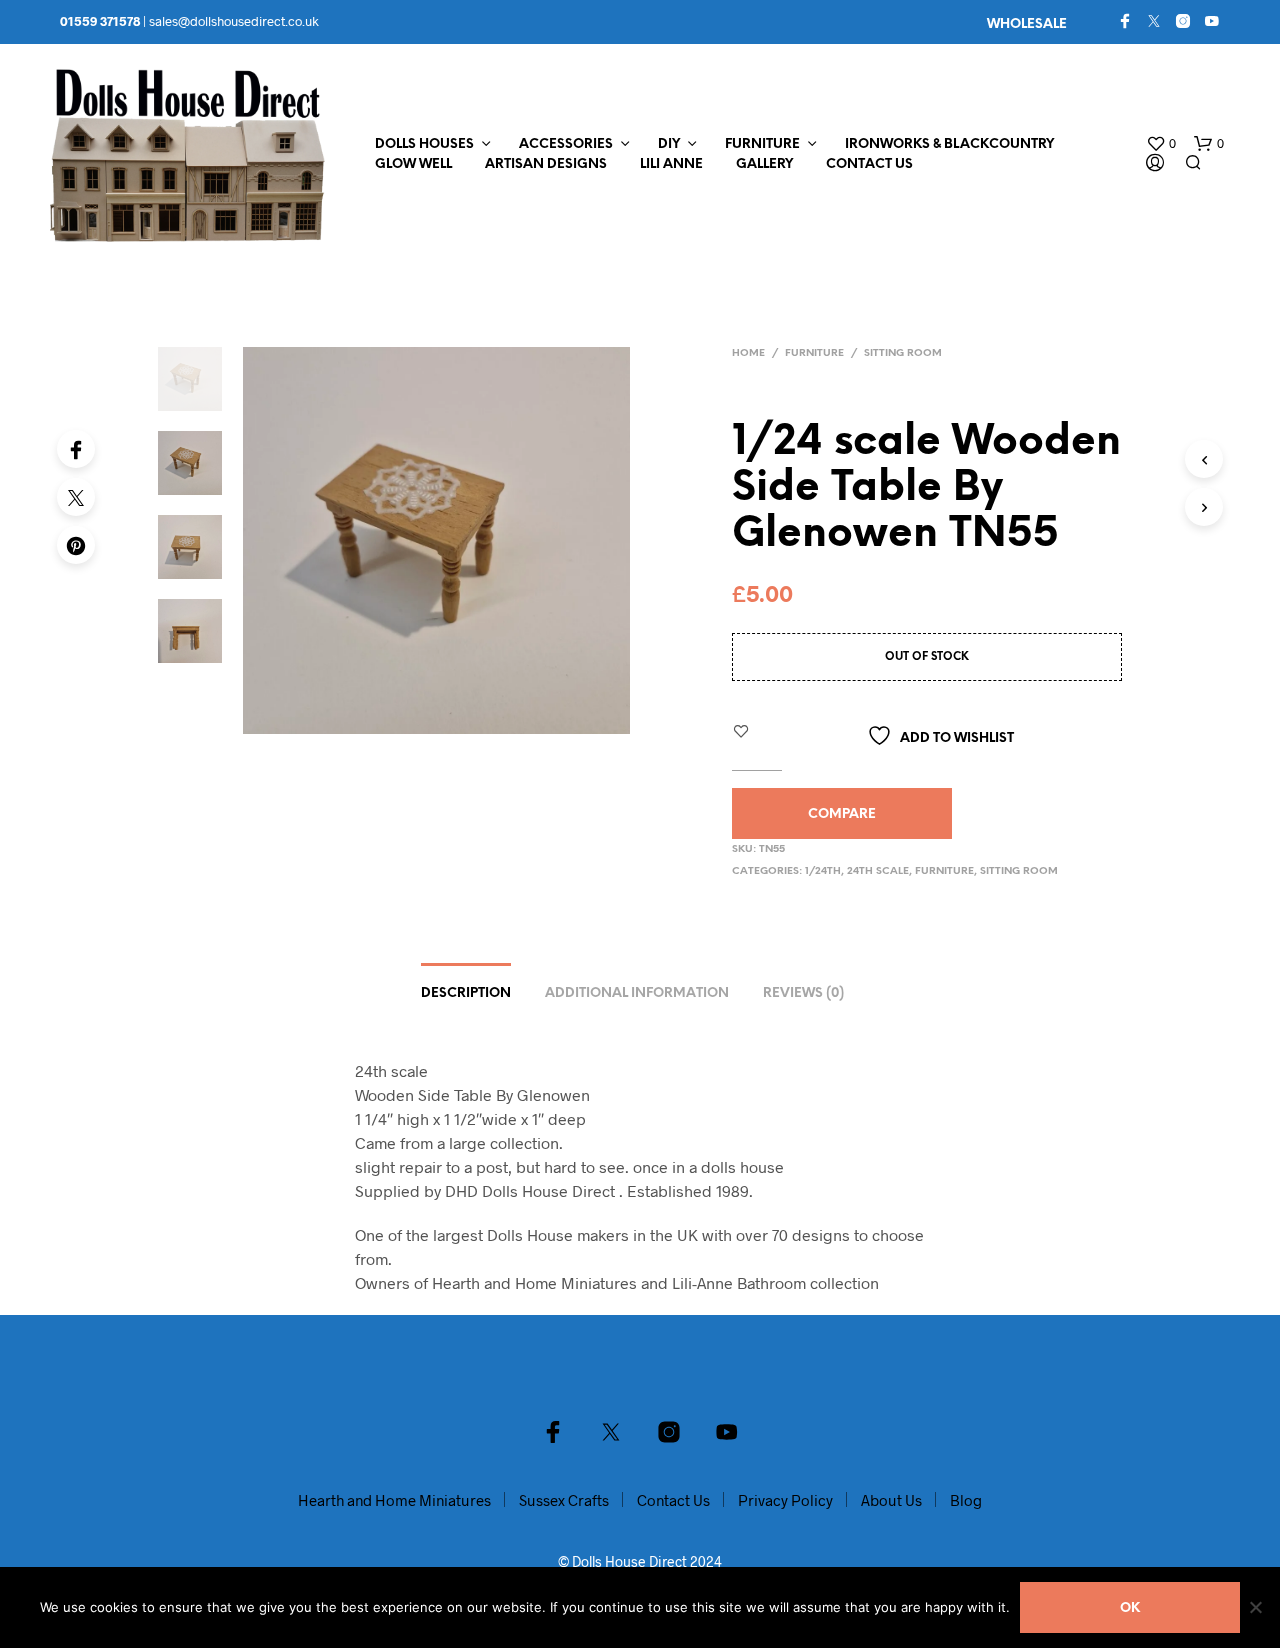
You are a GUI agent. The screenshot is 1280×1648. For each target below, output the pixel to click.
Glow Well (413, 164)
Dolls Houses (424, 144)
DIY (669, 144)
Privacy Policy (785, 1500)
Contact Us (869, 164)
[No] (1255, 1607)
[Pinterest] (76, 545)
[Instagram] (1183, 21)
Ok (1130, 1608)
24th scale (878, 871)
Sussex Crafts (564, 1500)
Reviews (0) (803, 993)
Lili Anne (671, 164)
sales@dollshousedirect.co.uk (234, 21)
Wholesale (1027, 24)
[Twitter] (1154, 21)
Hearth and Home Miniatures (394, 1500)
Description (466, 993)
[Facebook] (1125, 21)
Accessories (566, 144)
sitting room (903, 353)
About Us (891, 1500)
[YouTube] (1212, 21)
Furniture (762, 144)
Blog (966, 1500)
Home (748, 353)
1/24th (823, 871)
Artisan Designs (546, 164)
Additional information (637, 993)
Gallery (764, 164)
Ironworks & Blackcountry (949, 144)
